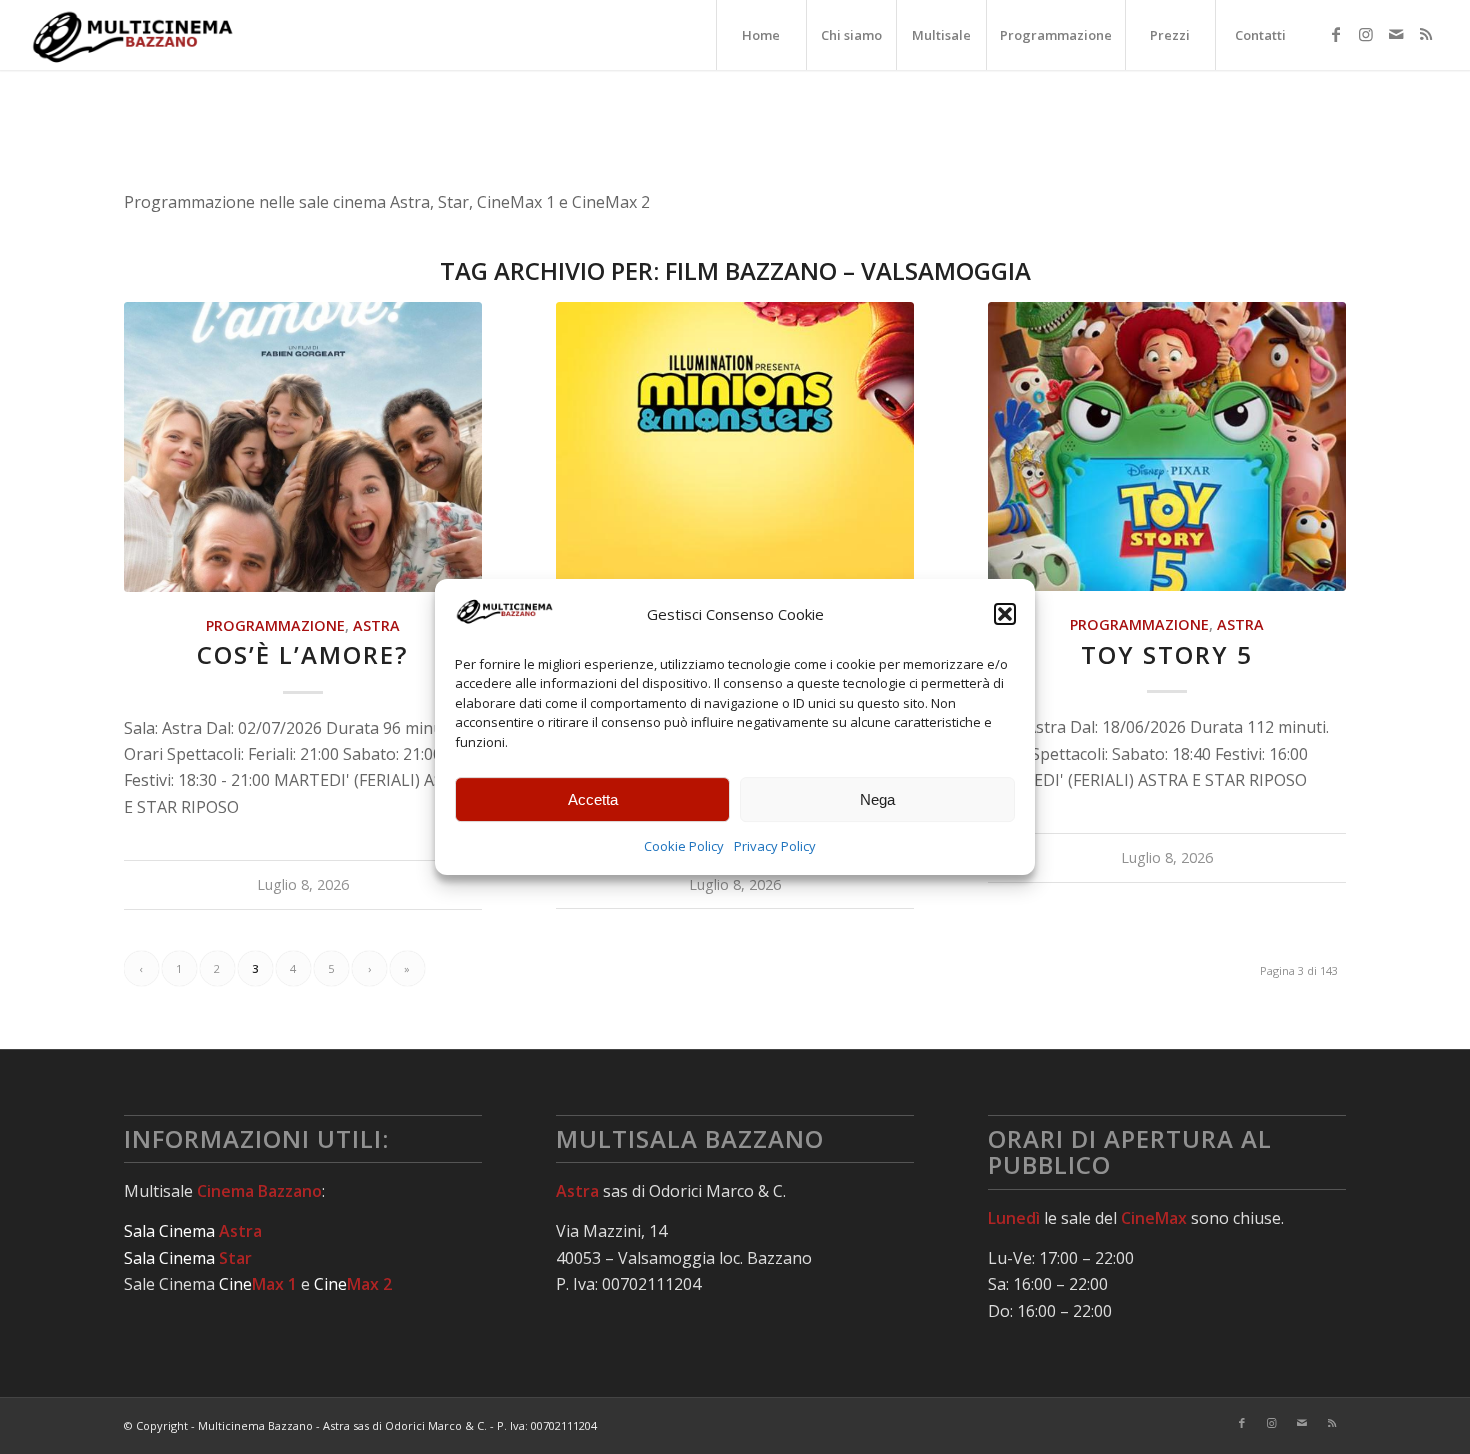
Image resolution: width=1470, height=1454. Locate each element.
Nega (877, 799)
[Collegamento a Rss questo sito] (1426, 34)
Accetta (593, 799)
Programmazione (275, 625)
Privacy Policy (775, 846)
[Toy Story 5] (1167, 447)
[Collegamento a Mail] (1396, 34)
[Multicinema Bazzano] (133, 35)
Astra (376, 625)
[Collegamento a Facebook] (1336, 34)
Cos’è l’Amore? (302, 654)
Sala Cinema (193, 1231)
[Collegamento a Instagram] (1366, 34)
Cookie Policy (684, 846)
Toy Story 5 (1167, 654)
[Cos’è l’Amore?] (303, 447)
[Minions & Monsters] (735, 447)
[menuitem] (761, 35)
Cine (258, 1284)
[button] (1005, 615)
